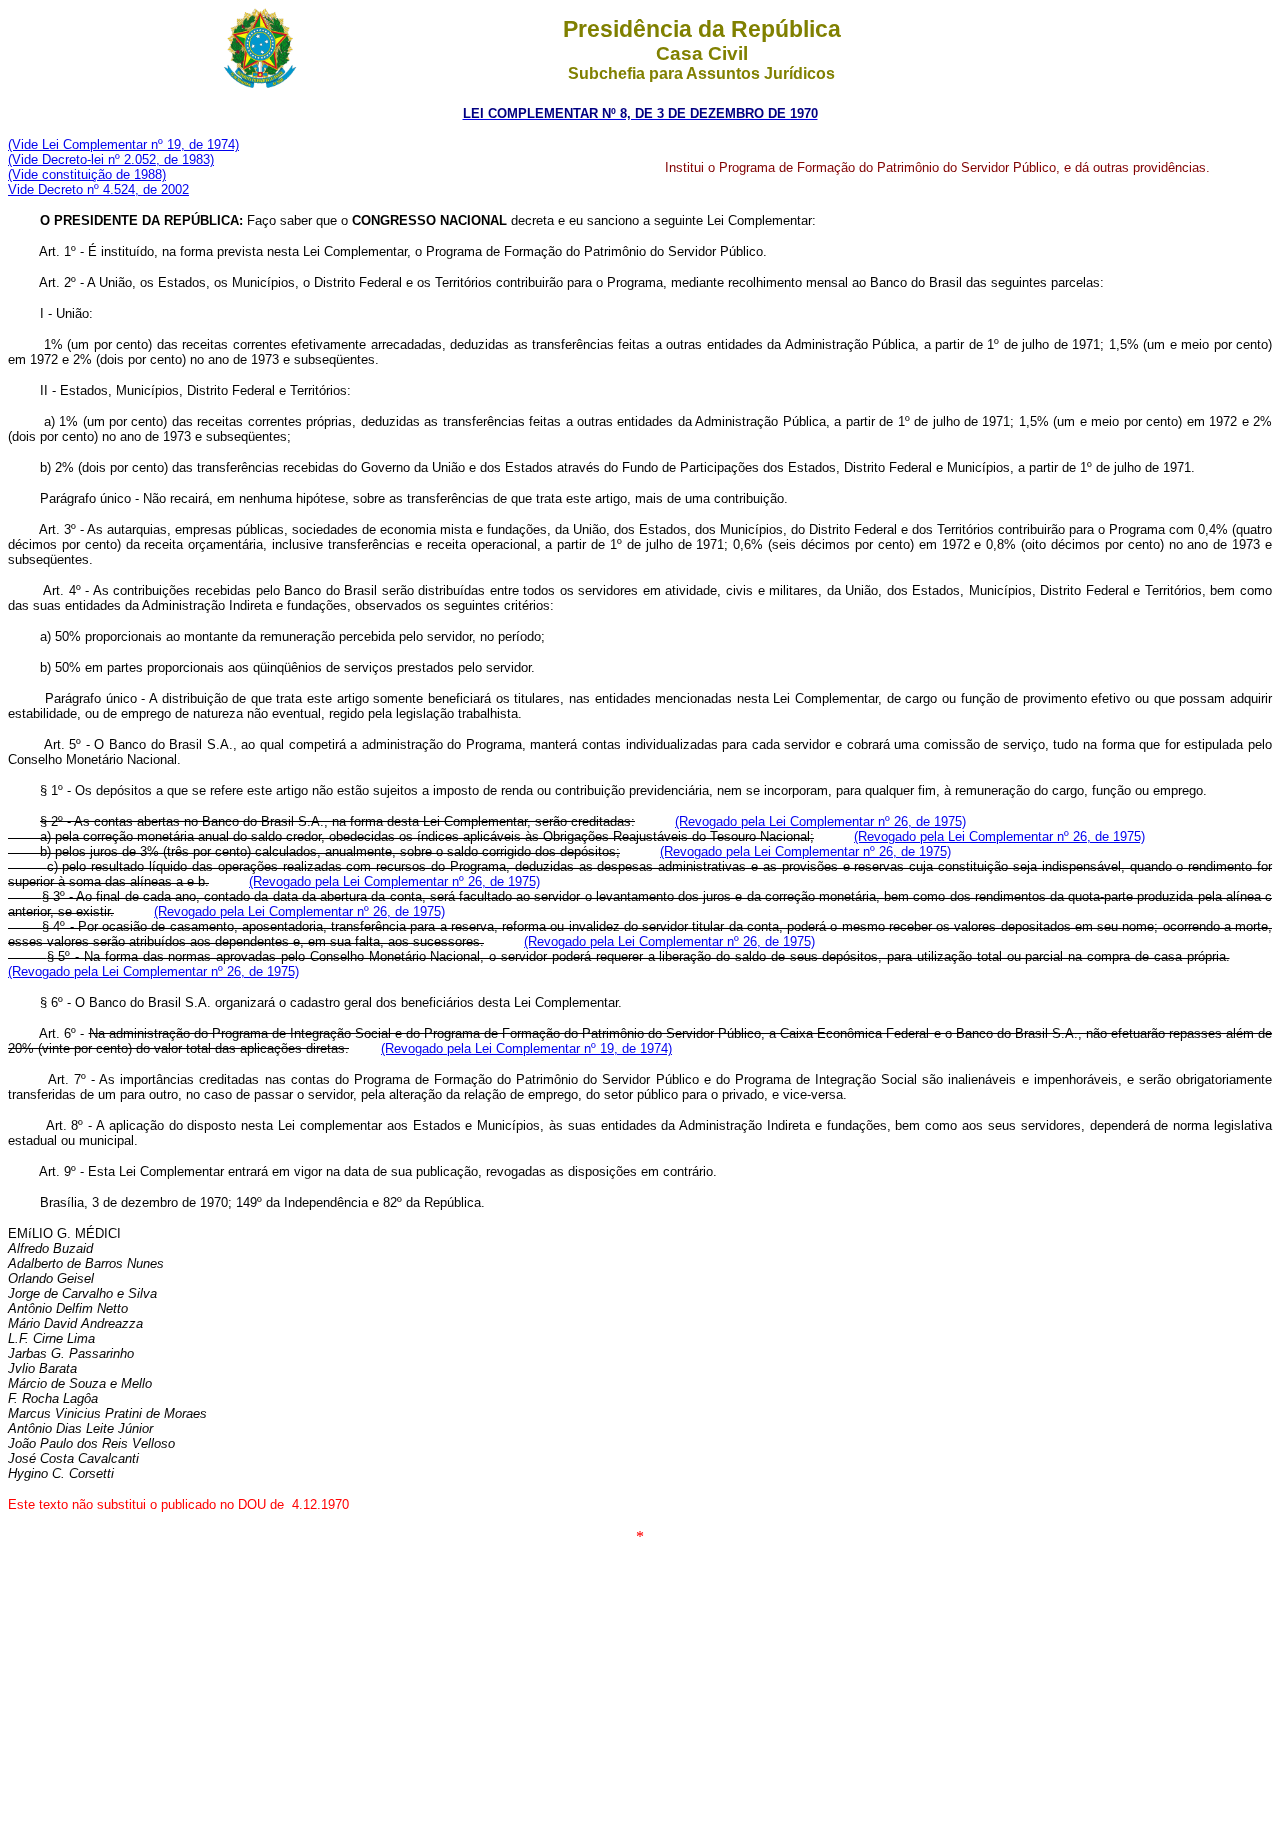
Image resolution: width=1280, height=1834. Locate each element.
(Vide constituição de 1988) (87, 174)
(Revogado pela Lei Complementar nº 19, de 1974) (526, 1048)
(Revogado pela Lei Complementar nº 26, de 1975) (820, 821)
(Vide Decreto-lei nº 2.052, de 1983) (111, 159)
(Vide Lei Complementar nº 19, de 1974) (123, 144)
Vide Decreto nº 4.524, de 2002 (98, 189)
